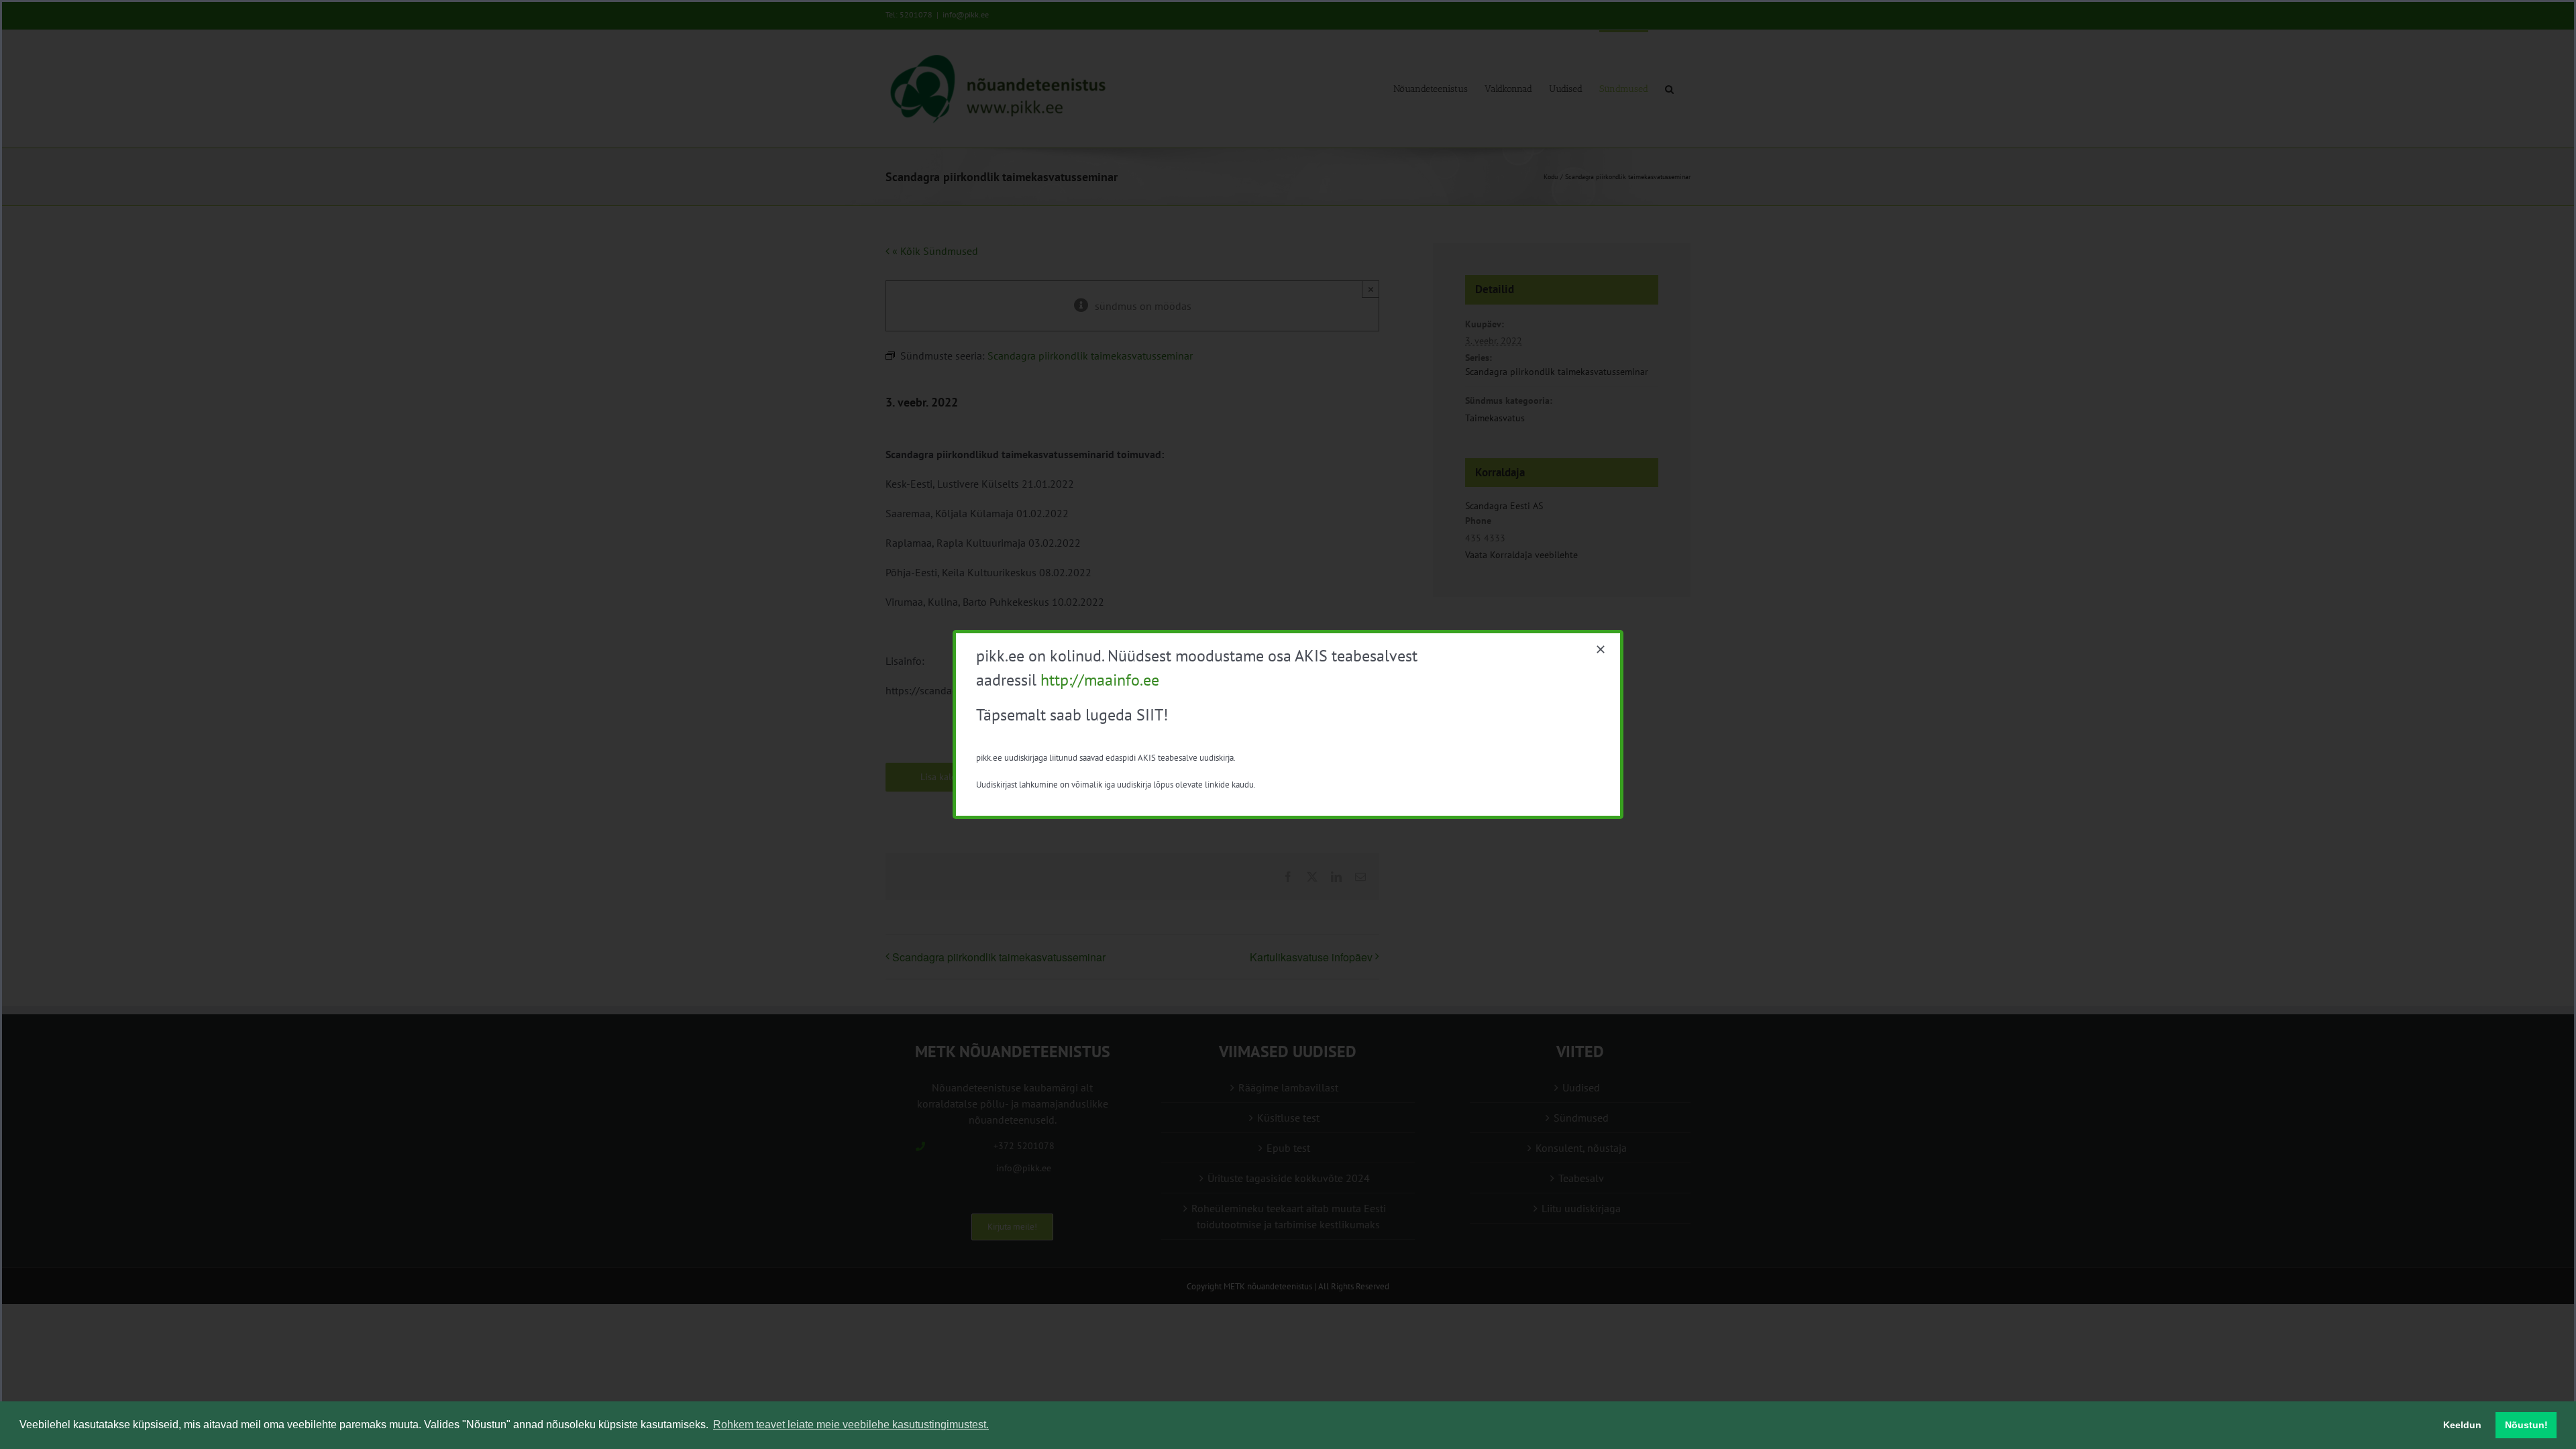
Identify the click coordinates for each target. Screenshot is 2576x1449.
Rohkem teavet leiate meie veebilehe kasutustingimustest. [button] (851, 1425)
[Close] (1601, 649)
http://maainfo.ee (1100, 680)
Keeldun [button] (2462, 1425)
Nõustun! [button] (2526, 1425)
